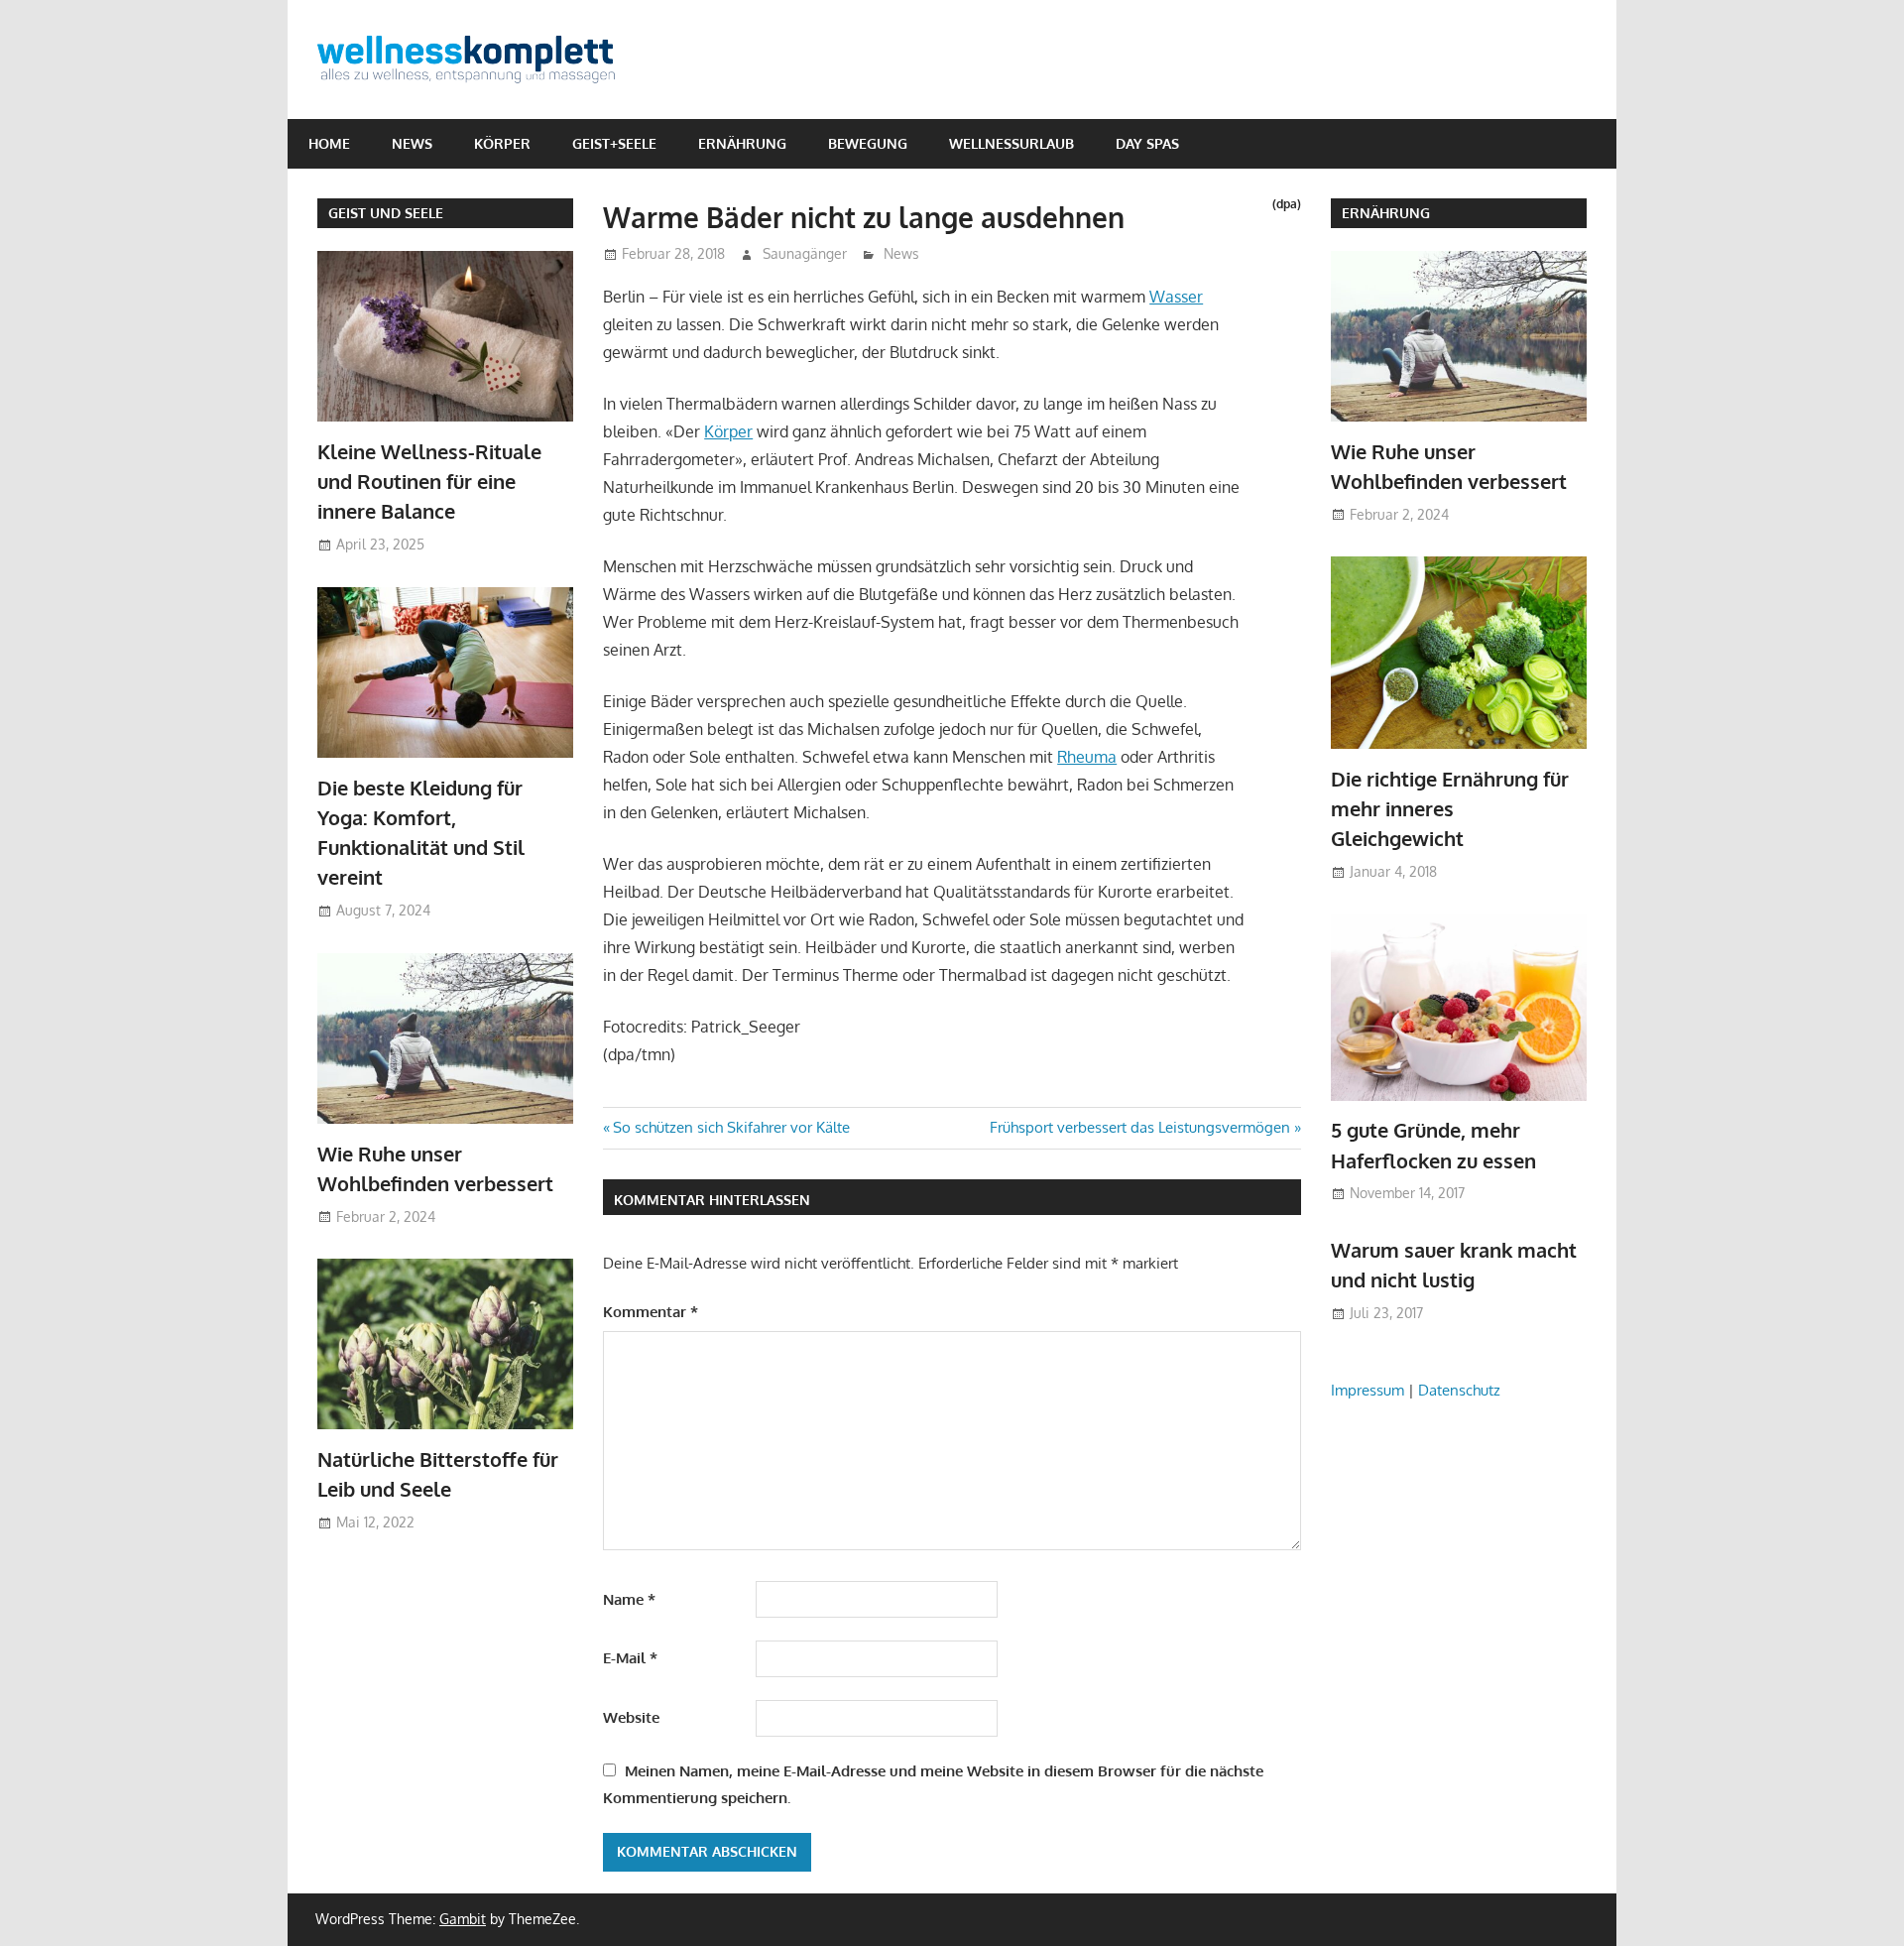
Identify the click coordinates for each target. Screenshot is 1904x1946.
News (412, 143)
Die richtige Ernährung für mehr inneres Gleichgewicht (1450, 809)
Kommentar (651, 1312)
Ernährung (742, 143)
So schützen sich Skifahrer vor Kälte (731, 1127)
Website (631, 1717)
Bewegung (868, 143)
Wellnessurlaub (1011, 143)
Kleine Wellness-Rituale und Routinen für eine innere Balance (429, 482)
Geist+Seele (614, 143)
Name (629, 1599)
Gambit (463, 1919)
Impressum (1368, 1390)
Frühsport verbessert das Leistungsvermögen (1140, 1127)
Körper (502, 143)
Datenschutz (1459, 1390)
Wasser (1176, 297)
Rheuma (1087, 757)
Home (329, 143)
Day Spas (1147, 143)
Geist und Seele (386, 213)
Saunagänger (805, 253)
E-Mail (630, 1658)
